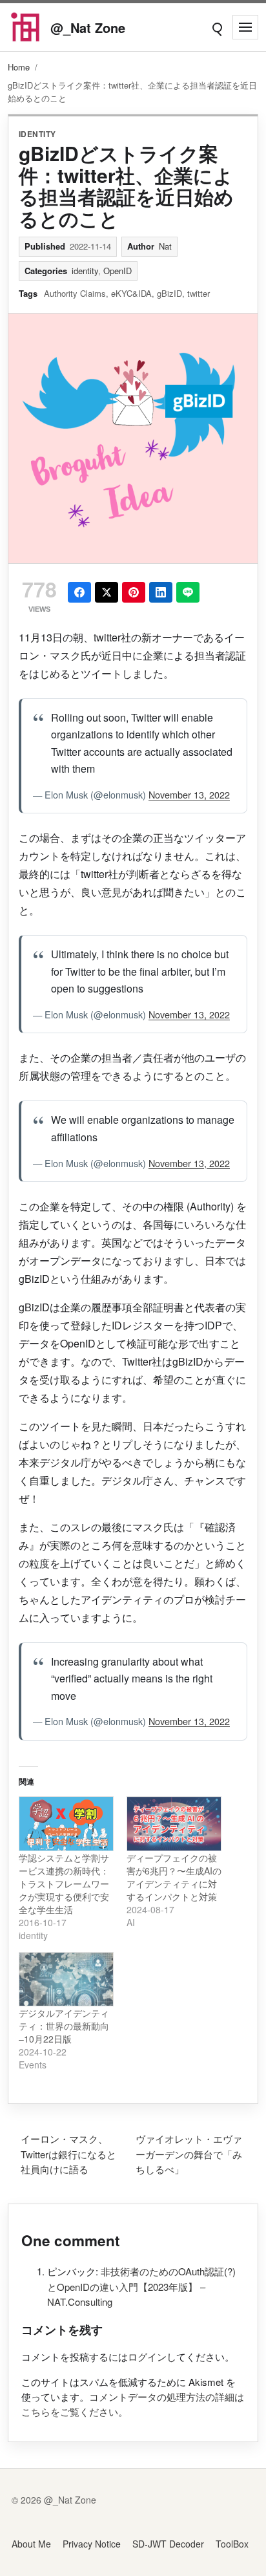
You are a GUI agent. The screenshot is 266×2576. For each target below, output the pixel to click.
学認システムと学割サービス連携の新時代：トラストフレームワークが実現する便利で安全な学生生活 (64, 1884)
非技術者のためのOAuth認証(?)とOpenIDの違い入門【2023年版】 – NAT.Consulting (141, 2286)
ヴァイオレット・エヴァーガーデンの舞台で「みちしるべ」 (189, 2154)
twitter (199, 293)
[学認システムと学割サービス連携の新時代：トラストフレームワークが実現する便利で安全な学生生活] (66, 1824)
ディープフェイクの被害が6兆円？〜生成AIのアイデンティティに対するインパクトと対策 (174, 1877)
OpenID (118, 271)
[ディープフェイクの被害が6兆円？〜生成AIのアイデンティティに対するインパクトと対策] (174, 1824)
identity (37, 134)
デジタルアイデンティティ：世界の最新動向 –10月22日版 (64, 2026)
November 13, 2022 (189, 794)
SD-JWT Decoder (168, 2544)
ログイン (147, 2356)
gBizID (169, 293)
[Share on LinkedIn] (161, 592)
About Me (31, 2544)
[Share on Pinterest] (134, 592)
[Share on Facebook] (79, 592)
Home (19, 67)
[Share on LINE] (188, 592)
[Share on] (107, 592)
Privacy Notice (92, 2544)
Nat (165, 246)
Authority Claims (75, 293)
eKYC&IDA (131, 293)
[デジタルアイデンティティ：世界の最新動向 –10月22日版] (66, 1980)
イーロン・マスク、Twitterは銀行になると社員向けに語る (68, 2154)
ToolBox (232, 2544)
